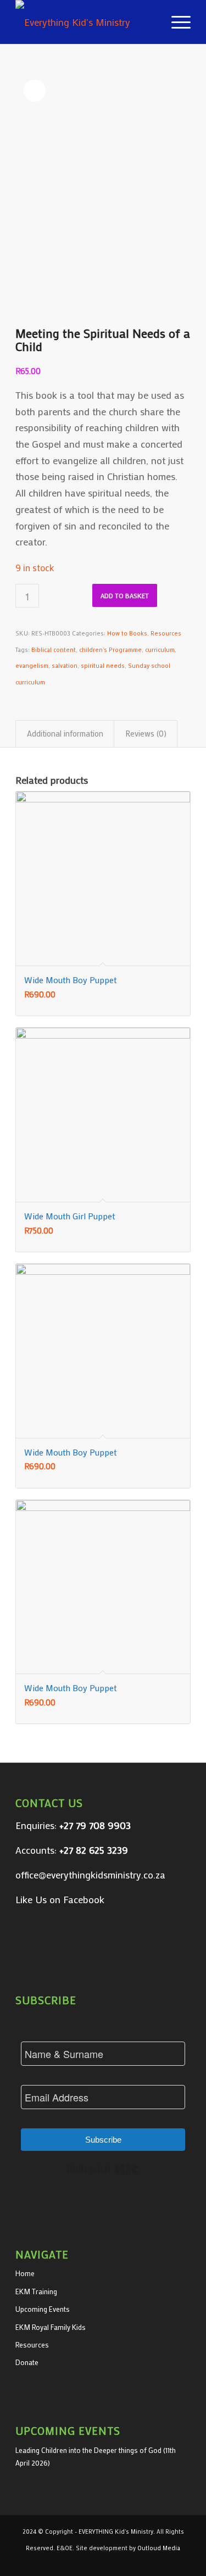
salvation (65, 666)
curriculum (160, 650)
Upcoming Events (43, 2309)
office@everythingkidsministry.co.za (90, 1875)
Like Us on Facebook (60, 1899)
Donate (27, 2362)
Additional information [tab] (65, 733)
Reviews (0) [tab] (146, 733)
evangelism (32, 666)
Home (25, 2273)
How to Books (127, 633)
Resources (166, 633)
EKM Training (36, 2291)
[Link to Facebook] (182, 2562)
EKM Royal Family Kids (51, 2327)
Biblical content (54, 650)
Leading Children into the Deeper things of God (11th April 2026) (96, 2456)
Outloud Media (159, 2548)
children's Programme (110, 650)
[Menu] (176, 22)
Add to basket (125, 595)
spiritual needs (103, 666)
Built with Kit (103, 2169)
